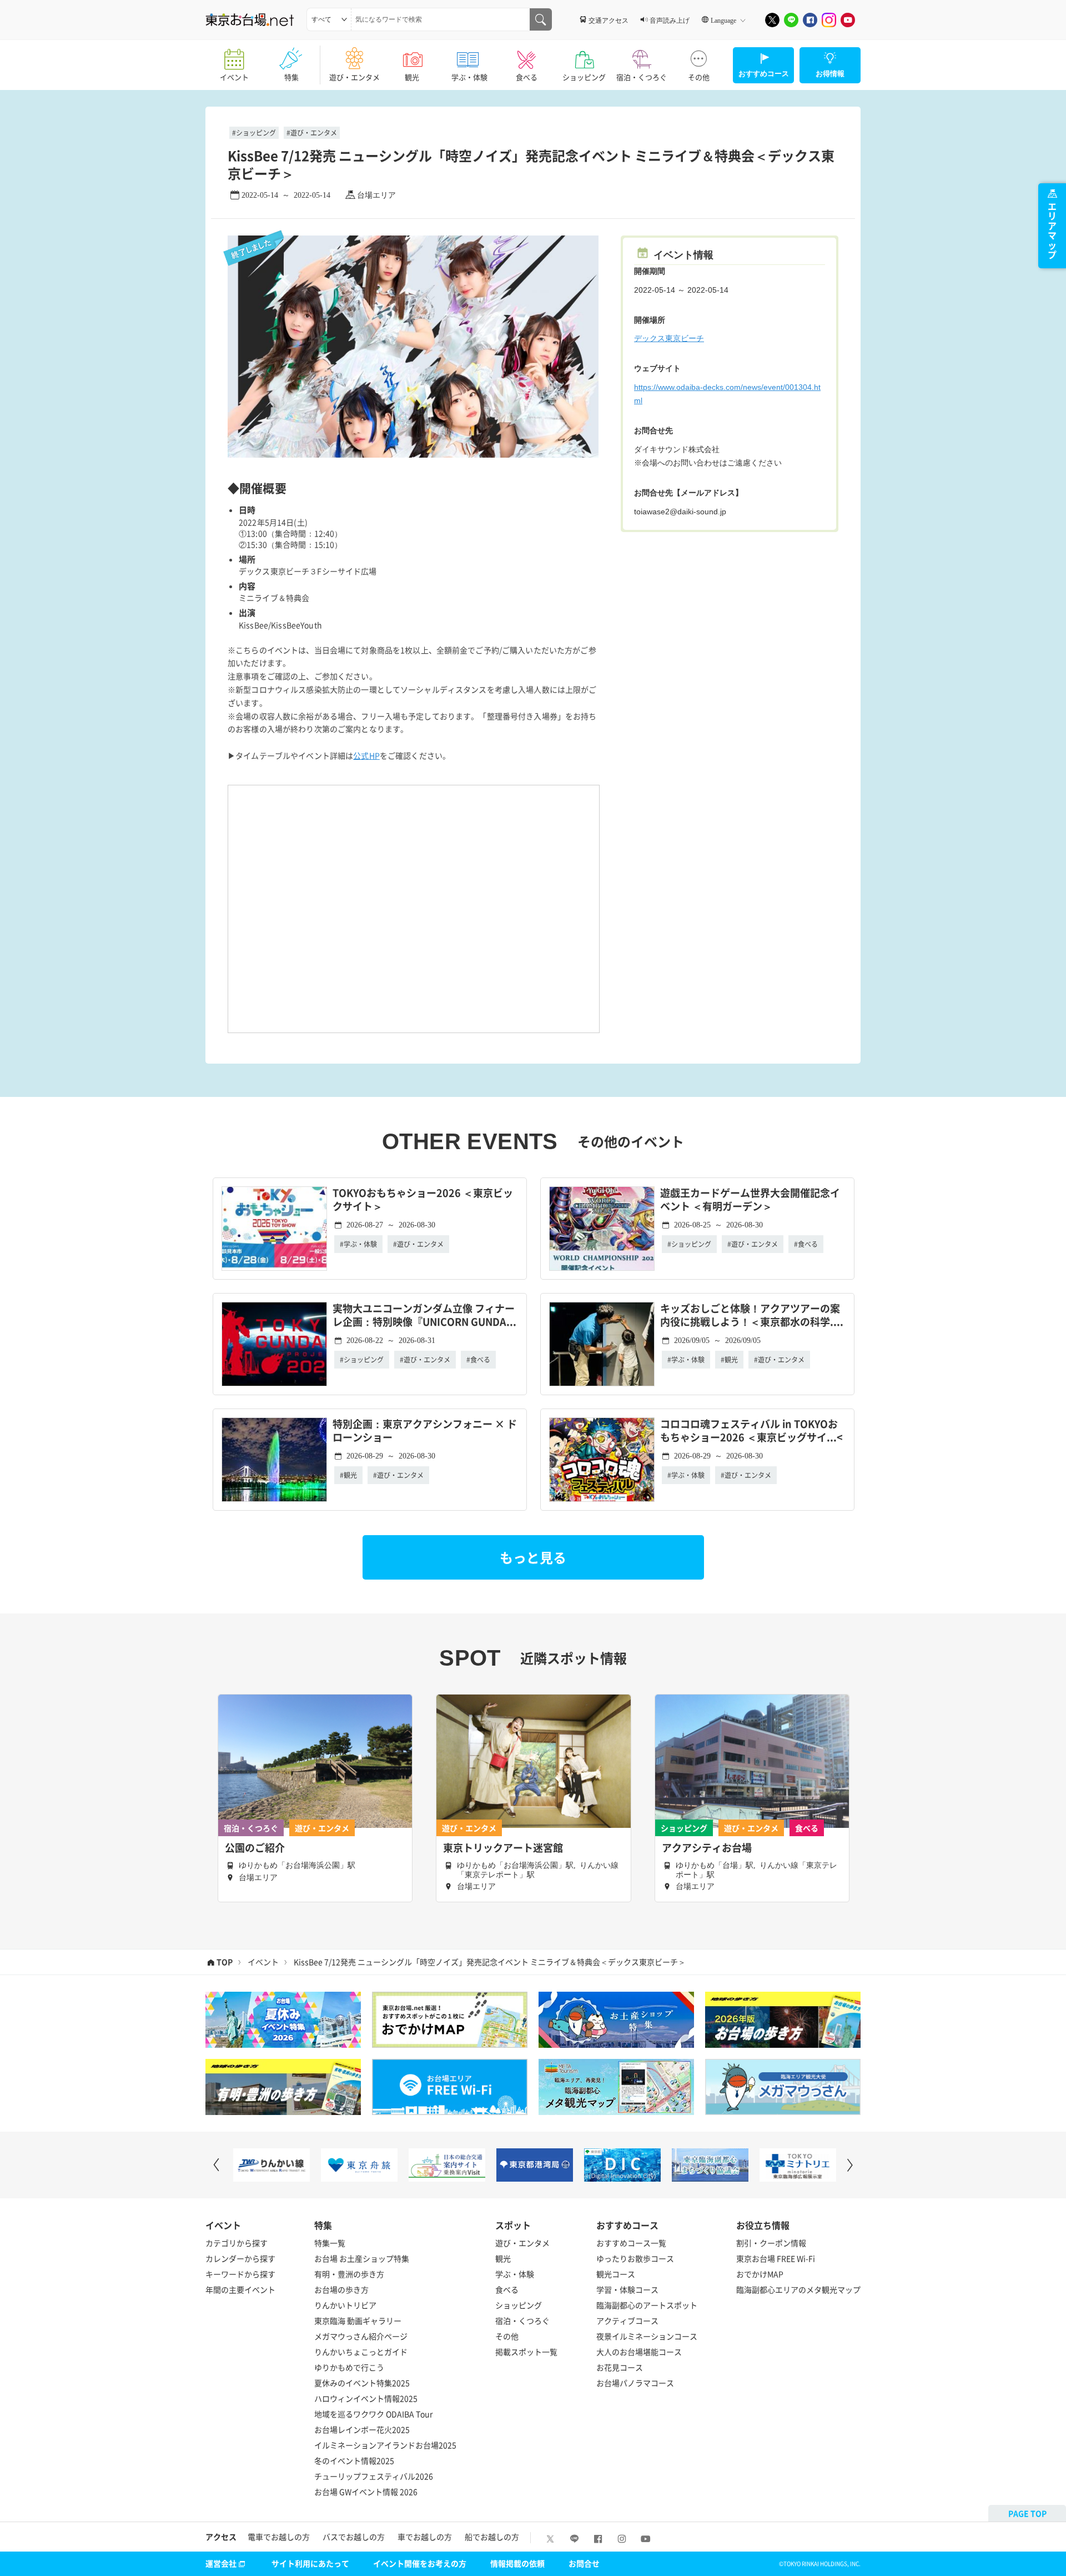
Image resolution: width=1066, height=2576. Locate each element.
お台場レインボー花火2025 (362, 2429)
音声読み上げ (670, 20)
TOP (225, 1962)
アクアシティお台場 (707, 1848)
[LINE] (791, 20)
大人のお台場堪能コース (639, 2352)
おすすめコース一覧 (631, 2243)
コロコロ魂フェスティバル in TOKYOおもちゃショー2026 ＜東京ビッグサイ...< (751, 1431)
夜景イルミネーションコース (647, 2336)
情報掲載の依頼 (517, 2563)
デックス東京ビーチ (669, 338)
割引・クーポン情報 (771, 2243)
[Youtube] (848, 20)
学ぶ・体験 (469, 77)
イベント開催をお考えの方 (420, 2563)
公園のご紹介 (255, 1848)
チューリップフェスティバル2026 (374, 2476)
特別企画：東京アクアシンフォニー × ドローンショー (425, 1431)
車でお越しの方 (425, 2537)
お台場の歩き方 (341, 2289)
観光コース (616, 2274)
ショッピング (584, 77)
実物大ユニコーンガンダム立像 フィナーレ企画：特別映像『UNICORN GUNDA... (424, 1315)
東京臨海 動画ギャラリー (358, 2321)
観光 (412, 77)
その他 (699, 77)
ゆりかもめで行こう (349, 2367)
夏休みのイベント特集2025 (362, 2383)
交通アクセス (609, 20)
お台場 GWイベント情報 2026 (366, 2492)
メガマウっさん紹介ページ (361, 2336)
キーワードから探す (240, 2274)
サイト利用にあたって (310, 2563)
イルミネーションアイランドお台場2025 (385, 2445)
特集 (291, 77)
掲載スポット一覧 (526, 2352)
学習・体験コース (627, 2289)
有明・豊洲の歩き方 (349, 2274)
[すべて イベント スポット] (329, 19)
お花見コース (620, 2367)
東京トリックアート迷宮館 (503, 1848)
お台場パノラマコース (635, 2383)
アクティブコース (627, 2321)
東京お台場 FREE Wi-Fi (776, 2258)
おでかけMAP (760, 2274)
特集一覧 (330, 2243)
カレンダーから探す (240, 2258)
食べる (527, 77)
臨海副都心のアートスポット (647, 2305)
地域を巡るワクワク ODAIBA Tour (373, 2414)
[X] (772, 20)
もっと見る (533, 1557)
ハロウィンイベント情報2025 (366, 2398)
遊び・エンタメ (355, 77)
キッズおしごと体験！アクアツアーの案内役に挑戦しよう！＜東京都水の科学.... (752, 1315)
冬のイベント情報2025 (354, 2460)
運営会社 (221, 2563)
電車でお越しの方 (279, 2537)
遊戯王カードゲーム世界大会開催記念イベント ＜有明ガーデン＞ (750, 1200)
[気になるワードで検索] (541, 19)
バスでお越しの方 (354, 2537)
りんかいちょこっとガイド (361, 2352)
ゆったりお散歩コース (635, 2258)
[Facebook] (810, 20)
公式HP (366, 755)
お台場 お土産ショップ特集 (362, 2258)
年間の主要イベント (240, 2289)
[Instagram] (829, 20)
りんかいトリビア (345, 2305)
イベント (234, 77)
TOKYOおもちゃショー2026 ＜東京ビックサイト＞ (423, 1200)
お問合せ (584, 2563)
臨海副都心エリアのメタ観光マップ (798, 2289)
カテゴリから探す (237, 2243)
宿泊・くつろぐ (642, 77)
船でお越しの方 (492, 2537)
